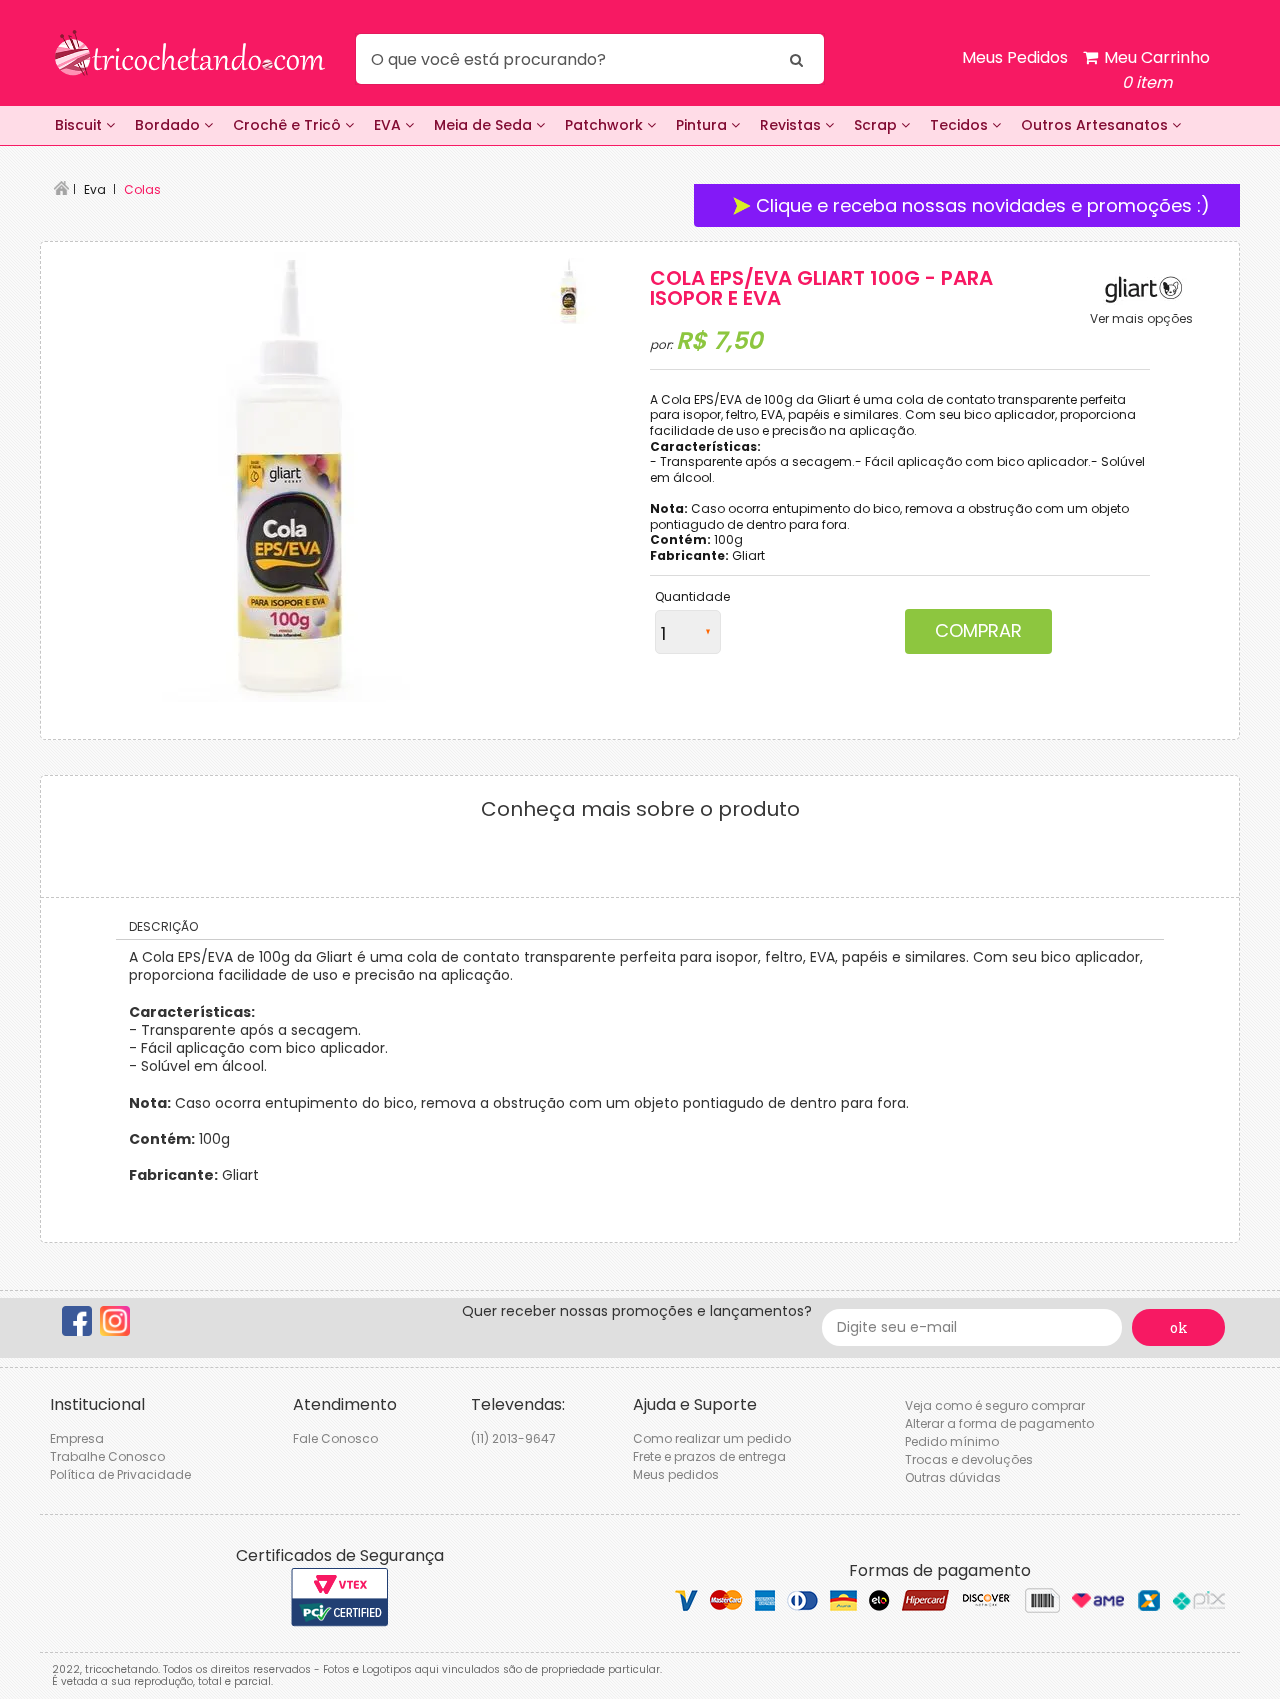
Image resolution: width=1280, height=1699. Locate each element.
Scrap (877, 125)
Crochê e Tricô (289, 125)
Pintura (703, 125)
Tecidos (961, 125)
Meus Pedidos (1015, 57)
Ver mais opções (1141, 319)
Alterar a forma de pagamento (999, 1423)
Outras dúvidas (953, 1477)
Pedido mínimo (952, 1441)
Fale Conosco (335, 1438)
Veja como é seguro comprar (995, 1405)
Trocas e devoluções (969, 1459)
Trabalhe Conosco (107, 1456)
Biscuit (80, 125)
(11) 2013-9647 (513, 1438)
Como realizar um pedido (712, 1438)
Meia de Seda (485, 125)
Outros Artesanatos (1096, 125)
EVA (389, 125)
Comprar (978, 630)
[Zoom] (569, 291)
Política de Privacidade (120, 1474)
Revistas (792, 125)
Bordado (169, 125)
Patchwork (606, 125)
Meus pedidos (676, 1474)
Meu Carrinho (1155, 70)
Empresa (77, 1438)
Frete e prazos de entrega (709, 1456)
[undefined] (291, 477)
